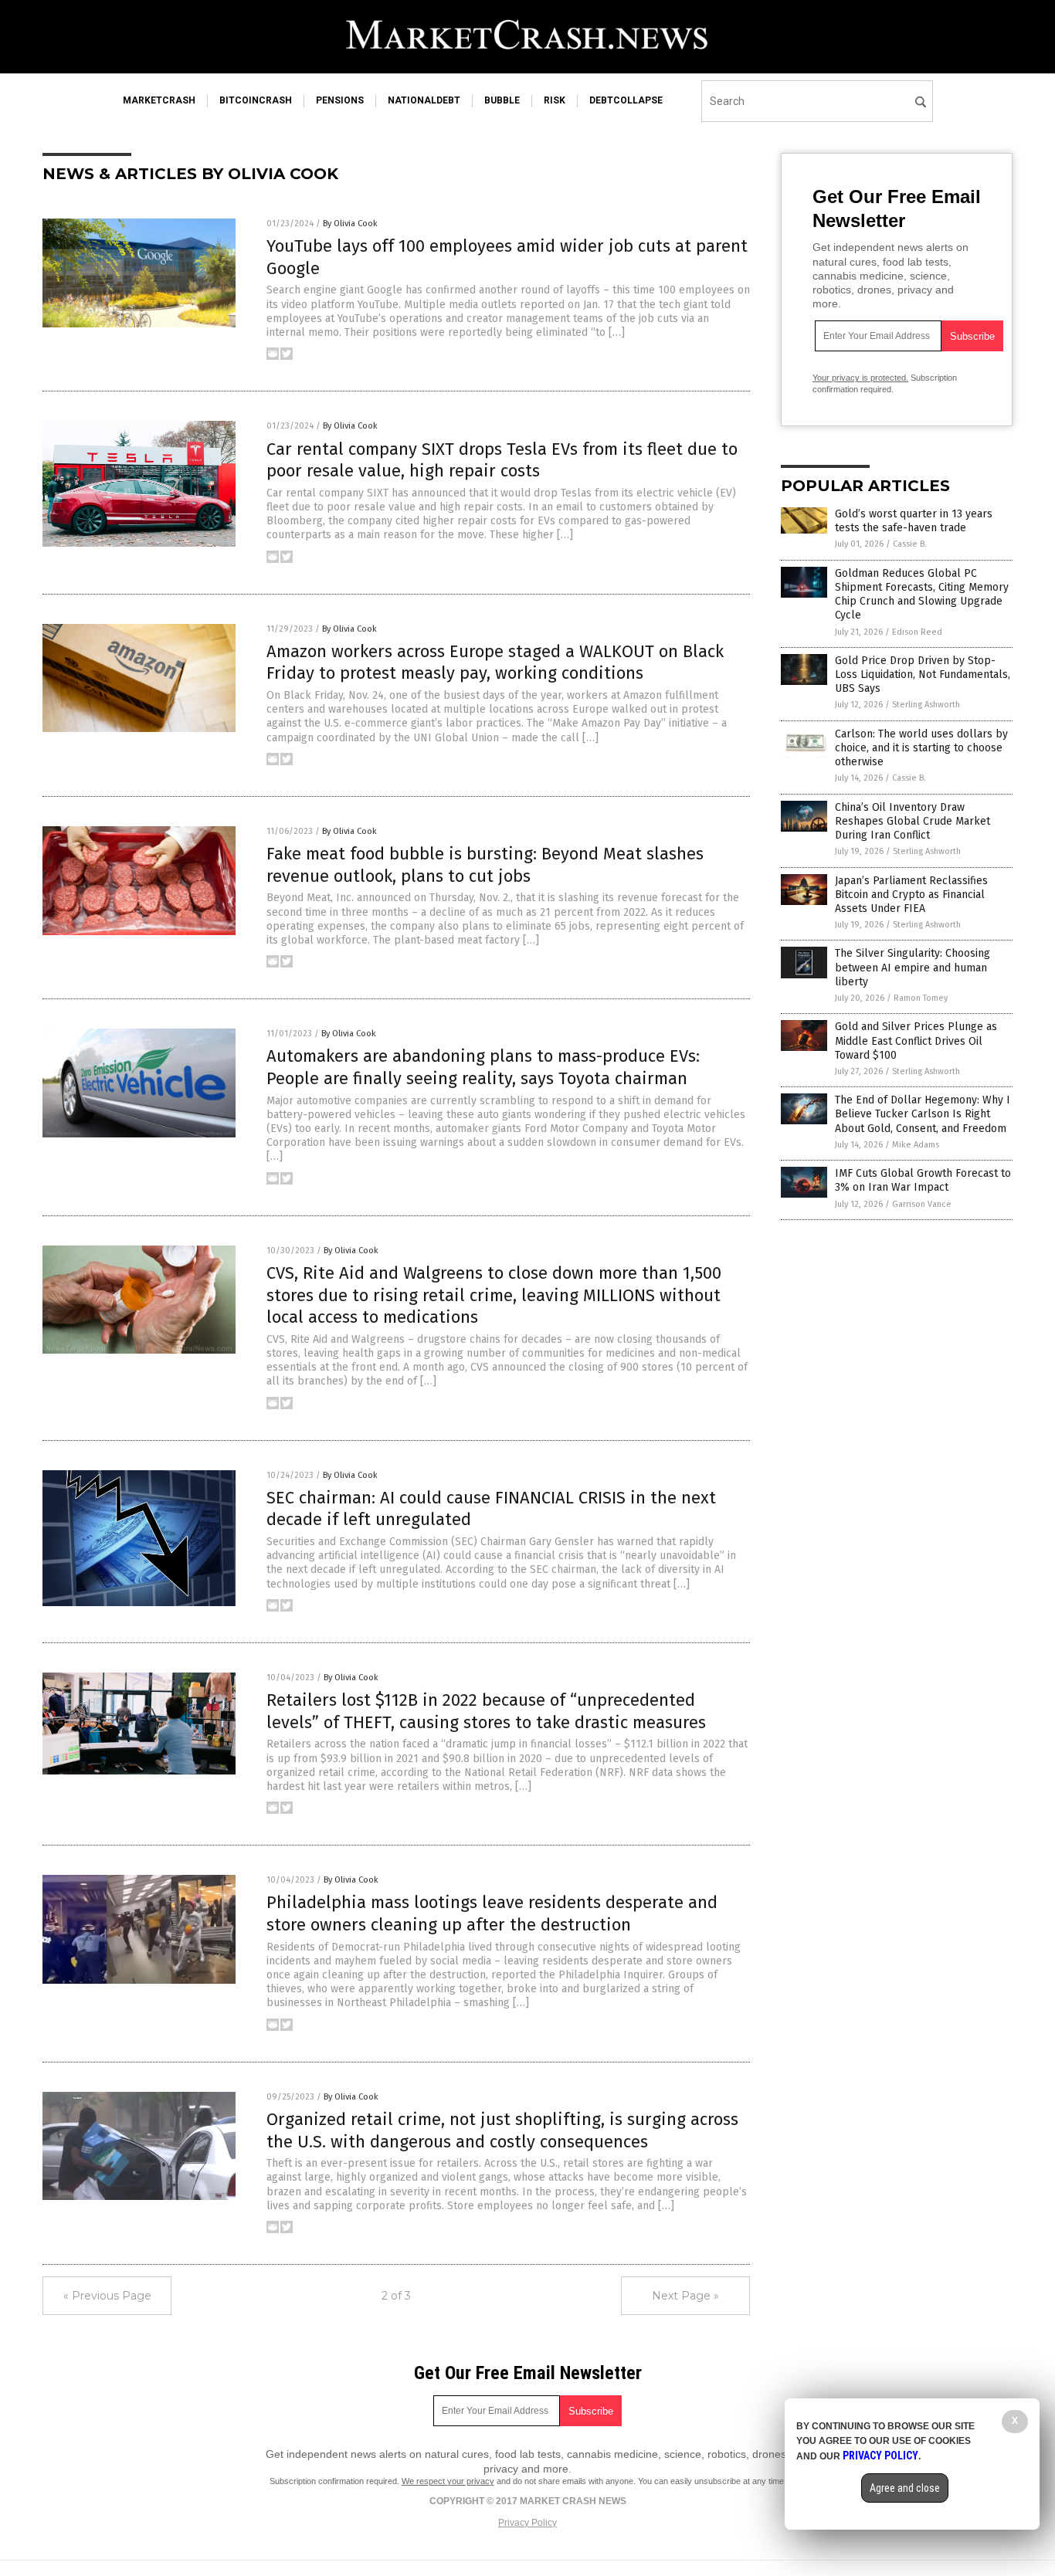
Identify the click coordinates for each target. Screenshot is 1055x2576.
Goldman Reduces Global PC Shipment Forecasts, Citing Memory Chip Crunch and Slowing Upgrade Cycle (922, 595)
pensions (340, 100)
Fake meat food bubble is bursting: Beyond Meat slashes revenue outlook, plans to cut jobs (485, 865)
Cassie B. (910, 544)
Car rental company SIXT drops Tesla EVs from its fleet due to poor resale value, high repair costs (502, 460)
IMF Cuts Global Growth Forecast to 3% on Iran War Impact (923, 1180)
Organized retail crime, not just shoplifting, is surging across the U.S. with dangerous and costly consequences (502, 2130)
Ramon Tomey (921, 998)
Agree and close (905, 2488)
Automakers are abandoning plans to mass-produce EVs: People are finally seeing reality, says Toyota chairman (483, 1067)
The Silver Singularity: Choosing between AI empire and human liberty (913, 967)
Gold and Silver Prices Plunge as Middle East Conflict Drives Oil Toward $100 (916, 1041)
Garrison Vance (922, 1204)
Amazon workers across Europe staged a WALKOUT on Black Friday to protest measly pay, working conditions (495, 663)
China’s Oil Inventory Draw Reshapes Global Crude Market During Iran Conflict (913, 821)
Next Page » (685, 2296)
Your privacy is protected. (860, 378)
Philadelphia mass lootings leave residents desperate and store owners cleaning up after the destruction (492, 1913)
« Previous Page (107, 2296)
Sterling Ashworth (926, 705)
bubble (502, 100)
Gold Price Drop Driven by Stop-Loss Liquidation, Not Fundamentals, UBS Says (923, 675)
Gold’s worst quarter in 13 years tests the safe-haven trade (914, 521)
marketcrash (159, 100)
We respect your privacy (448, 2481)
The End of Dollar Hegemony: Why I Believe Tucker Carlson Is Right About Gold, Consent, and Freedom (923, 1114)
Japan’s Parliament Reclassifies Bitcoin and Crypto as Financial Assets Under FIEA (911, 895)
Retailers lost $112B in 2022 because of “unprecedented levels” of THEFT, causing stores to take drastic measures (486, 1711)
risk (555, 100)
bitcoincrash (256, 100)
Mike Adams (916, 1145)
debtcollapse (626, 100)
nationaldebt (424, 100)
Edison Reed (917, 632)
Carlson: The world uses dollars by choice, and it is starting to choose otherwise (921, 748)
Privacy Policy (527, 2523)
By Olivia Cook (350, 224)
